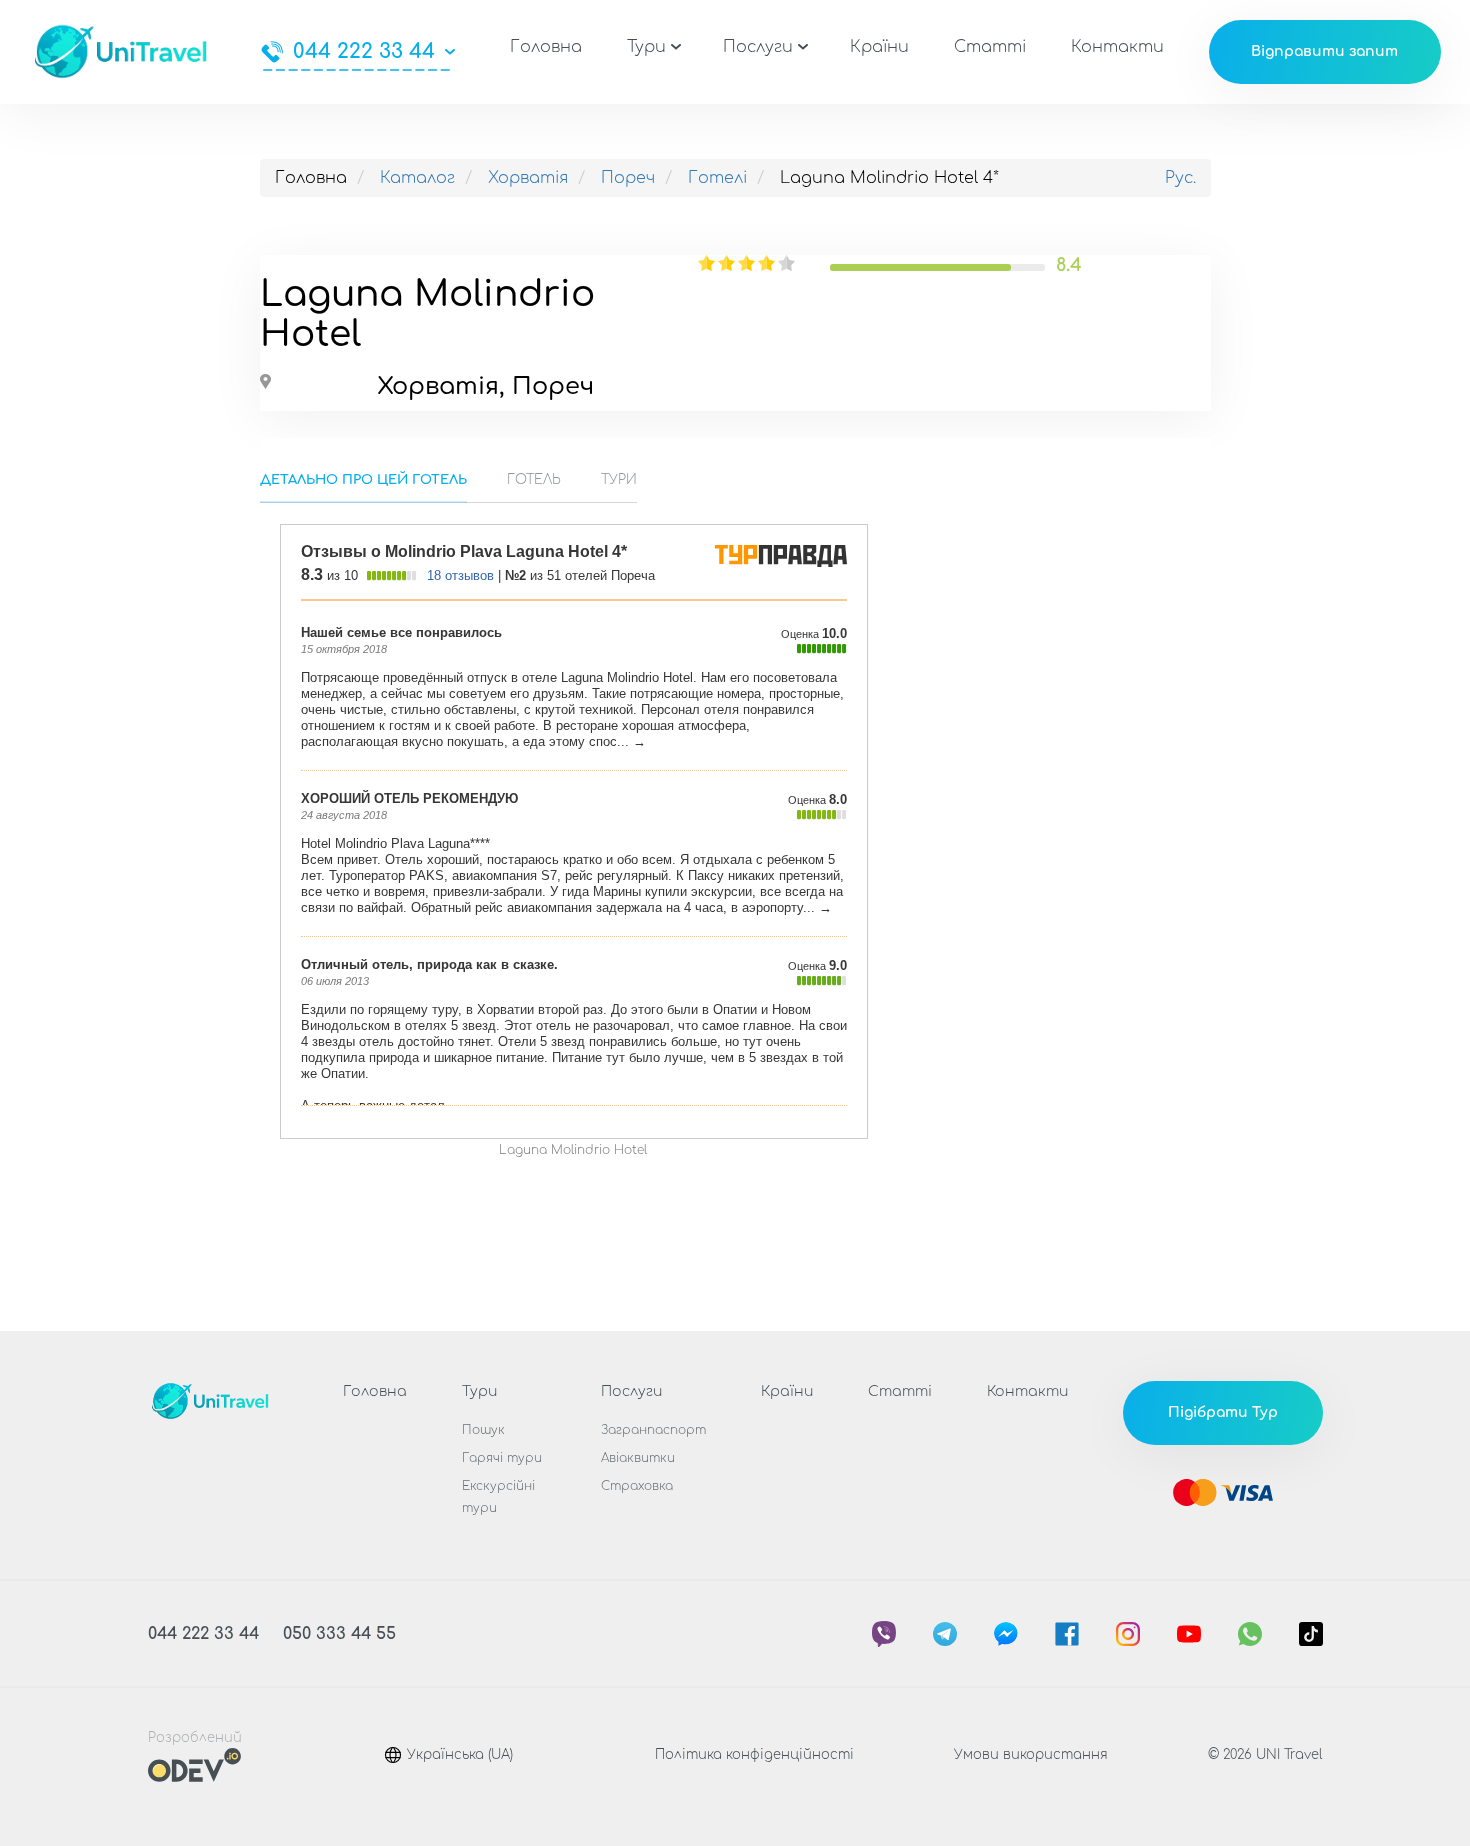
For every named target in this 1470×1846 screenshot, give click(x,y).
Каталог (417, 178)
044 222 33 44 (364, 52)
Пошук (483, 1430)
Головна (546, 47)
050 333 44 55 (339, 1634)
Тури (646, 47)
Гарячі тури (502, 1458)
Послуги (758, 47)
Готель (534, 480)
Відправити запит (1324, 51)
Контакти (1117, 47)
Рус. (1180, 178)
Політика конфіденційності (754, 1755)
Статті (990, 47)
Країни (879, 47)
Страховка (637, 1486)
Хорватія (528, 178)
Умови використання (1031, 1755)
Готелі (717, 178)
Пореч (628, 178)
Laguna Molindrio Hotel (573, 1150)
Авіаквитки (638, 1458)
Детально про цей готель (363, 480)
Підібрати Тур (1223, 1412)
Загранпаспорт (653, 1430)
